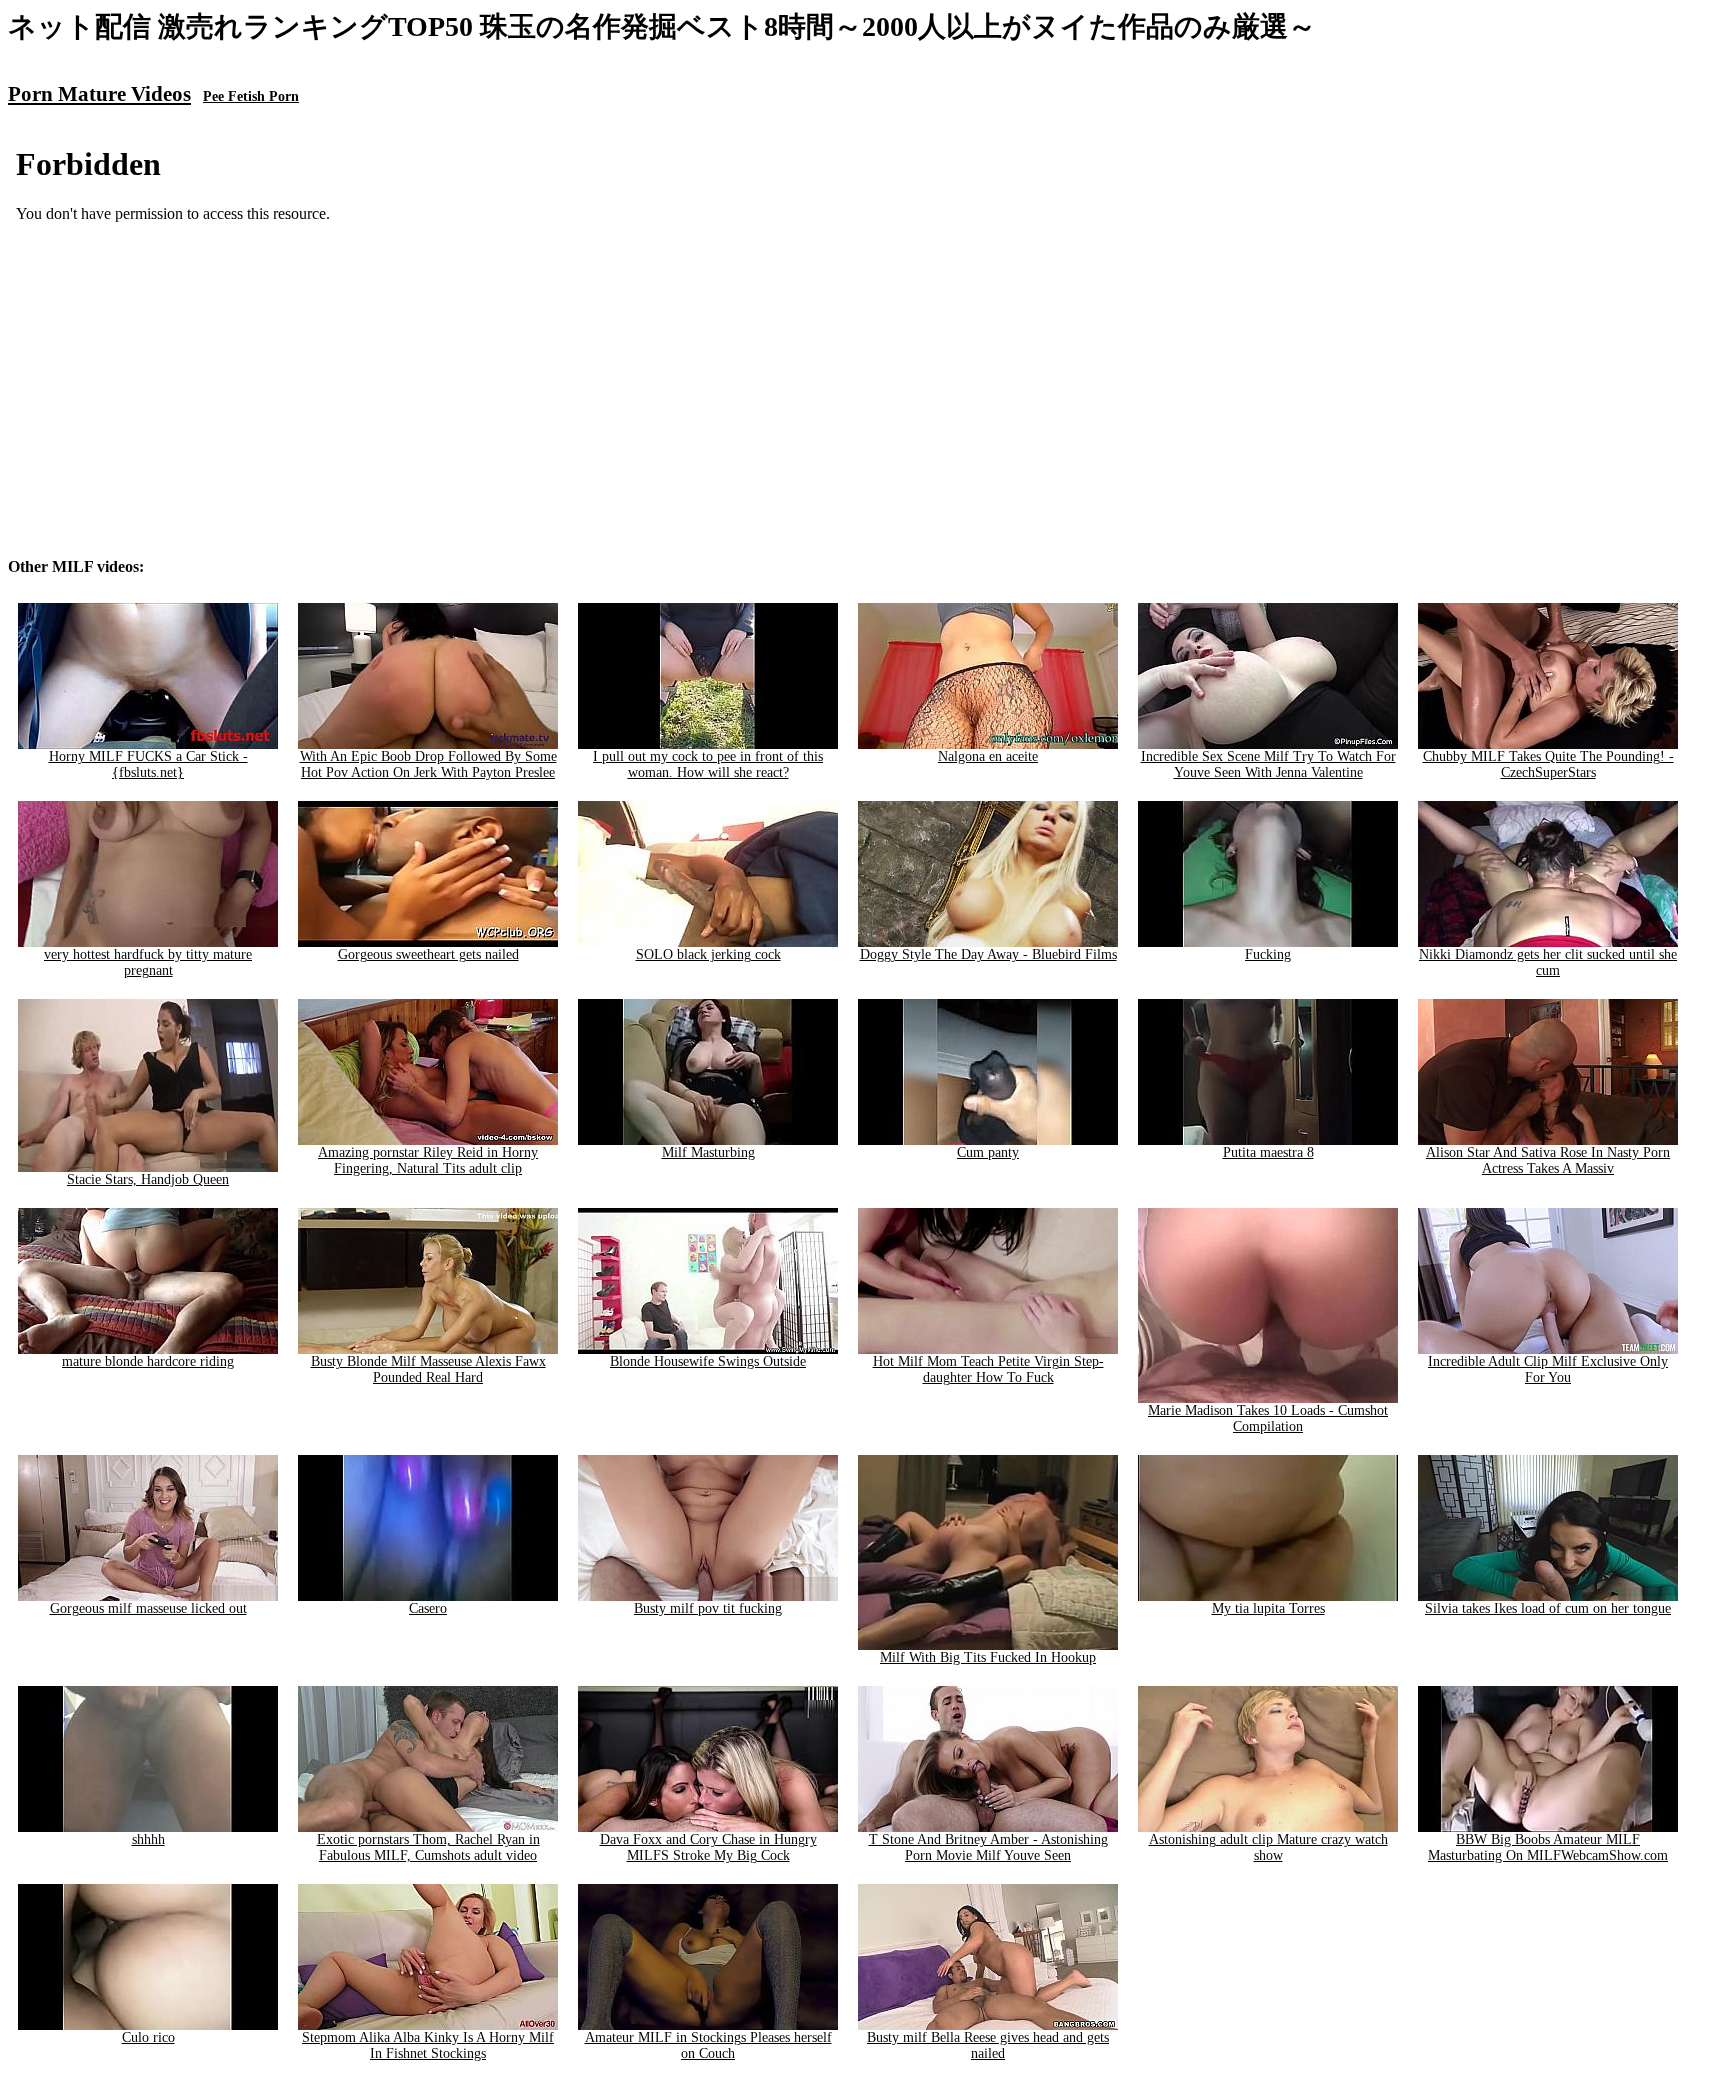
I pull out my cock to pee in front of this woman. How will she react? (708, 764)
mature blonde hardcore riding (148, 1361)
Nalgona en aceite (988, 756)
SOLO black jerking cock (708, 954)
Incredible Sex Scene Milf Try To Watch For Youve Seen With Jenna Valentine (1268, 764)
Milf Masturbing (708, 1152)
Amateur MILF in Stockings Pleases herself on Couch (708, 2045)
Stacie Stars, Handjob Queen (148, 1179)
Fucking (1268, 954)
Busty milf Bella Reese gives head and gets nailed (988, 2045)
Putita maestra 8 (1268, 1152)
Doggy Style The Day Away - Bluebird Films (988, 954)
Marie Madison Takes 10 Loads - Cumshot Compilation (1268, 1418)
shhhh (148, 1839)
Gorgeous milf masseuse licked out (148, 1608)
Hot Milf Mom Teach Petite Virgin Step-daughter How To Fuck (988, 1369)
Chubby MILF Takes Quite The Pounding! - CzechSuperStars (1548, 764)
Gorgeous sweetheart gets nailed (428, 954)
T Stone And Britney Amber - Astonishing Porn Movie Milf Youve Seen (988, 1847)
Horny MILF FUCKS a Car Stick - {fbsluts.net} (148, 764)
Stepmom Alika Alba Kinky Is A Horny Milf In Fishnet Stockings (428, 2045)
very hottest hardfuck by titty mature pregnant (148, 962)
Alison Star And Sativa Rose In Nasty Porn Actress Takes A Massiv (1548, 1160)
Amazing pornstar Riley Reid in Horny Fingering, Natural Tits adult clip (428, 1160)
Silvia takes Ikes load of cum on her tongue (1548, 1608)
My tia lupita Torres (1268, 1608)
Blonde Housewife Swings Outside (708, 1361)
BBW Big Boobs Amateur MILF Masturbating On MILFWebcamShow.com (1548, 1847)
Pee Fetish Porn (251, 96)
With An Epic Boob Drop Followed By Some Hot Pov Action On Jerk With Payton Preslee (428, 764)
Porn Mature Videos (99, 94)
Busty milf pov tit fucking (708, 1608)
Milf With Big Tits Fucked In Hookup (988, 1657)
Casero (428, 1608)
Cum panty (988, 1152)
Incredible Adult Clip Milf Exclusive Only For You (1548, 1369)
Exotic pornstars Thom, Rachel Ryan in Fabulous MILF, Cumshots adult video (428, 1847)
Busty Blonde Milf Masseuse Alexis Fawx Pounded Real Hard (428, 1369)
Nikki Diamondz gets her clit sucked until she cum (1548, 962)
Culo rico (148, 2037)
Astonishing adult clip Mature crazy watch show (1268, 1847)
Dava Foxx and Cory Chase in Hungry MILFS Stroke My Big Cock (708, 1847)
